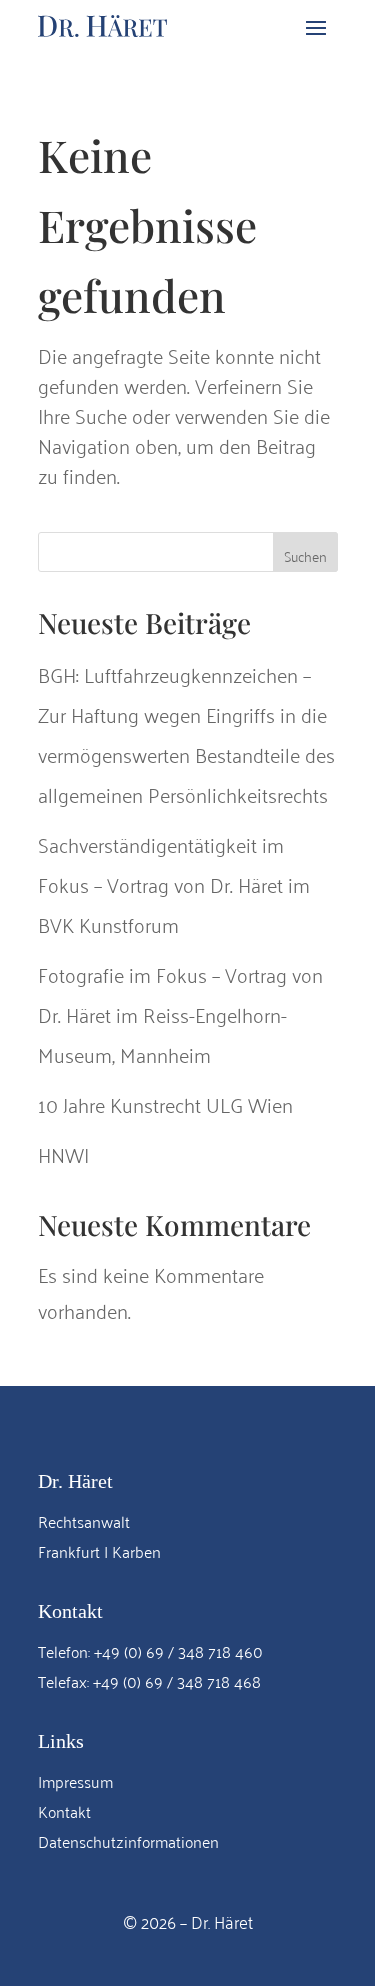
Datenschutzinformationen (128, 1841)
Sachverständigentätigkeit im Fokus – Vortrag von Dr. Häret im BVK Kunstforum (174, 883)
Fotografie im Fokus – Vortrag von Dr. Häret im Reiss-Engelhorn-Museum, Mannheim (180, 1013)
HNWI (63, 1153)
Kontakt (64, 1811)
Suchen (305, 555)
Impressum (75, 1781)
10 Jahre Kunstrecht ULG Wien (165, 1103)
